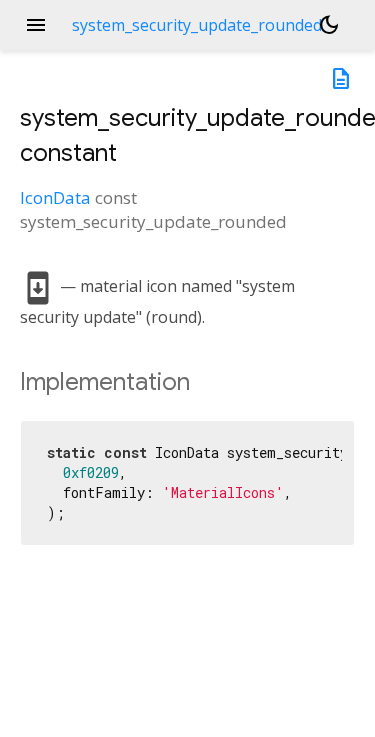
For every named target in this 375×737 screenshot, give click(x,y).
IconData (55, 197)
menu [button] (36, 25)
